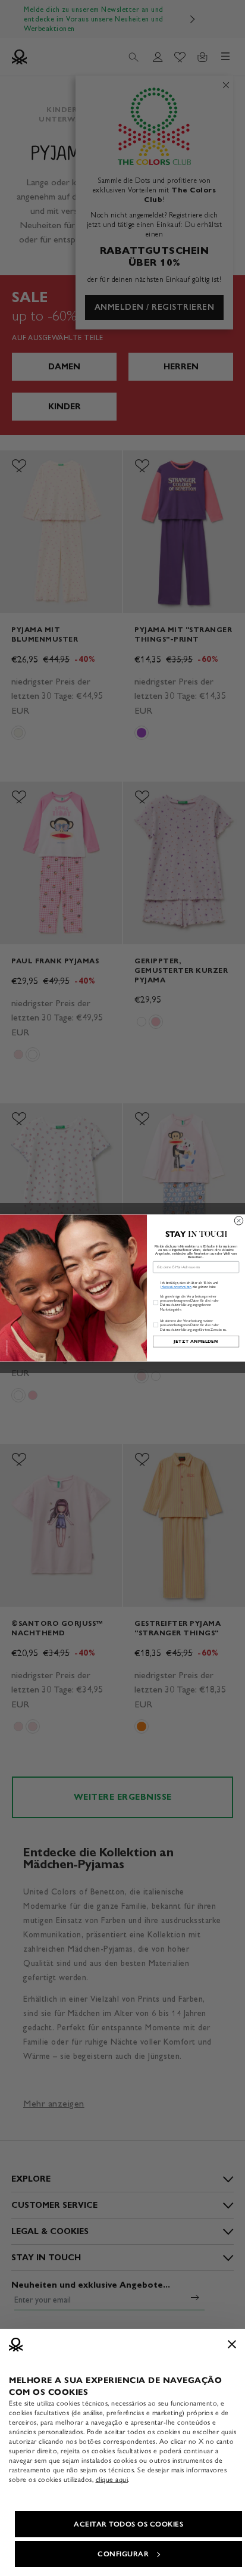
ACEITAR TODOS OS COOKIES (128, 2524)
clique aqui (112, 2479)
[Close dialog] (238, 1221)
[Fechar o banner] (232, 2344)
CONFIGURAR (123, 2554)
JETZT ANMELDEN (196, 1341)
